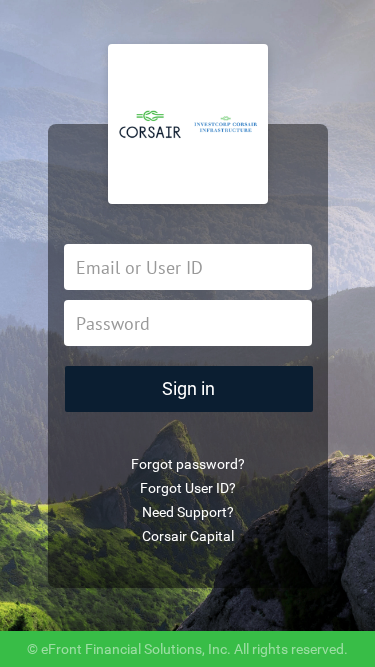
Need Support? (188, 512)
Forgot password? (188, 464)
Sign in (188, 388)
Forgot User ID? (188, 488)
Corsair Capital (188, 536)
